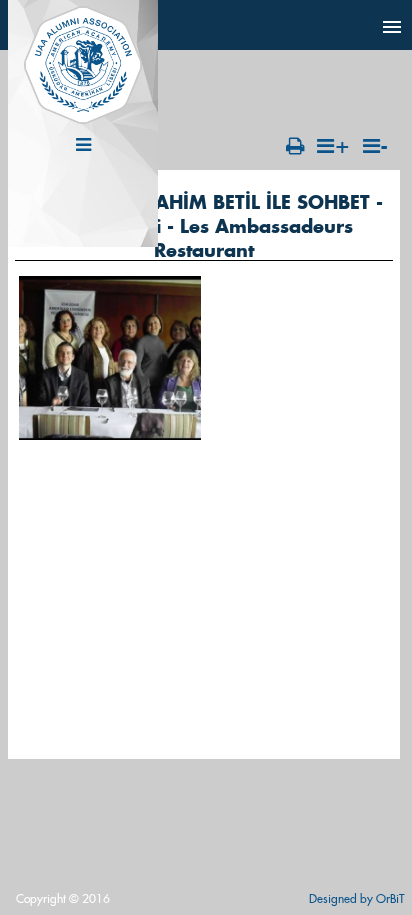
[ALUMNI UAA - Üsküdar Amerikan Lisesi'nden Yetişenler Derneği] (83, 119)
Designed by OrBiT (356, 898)
